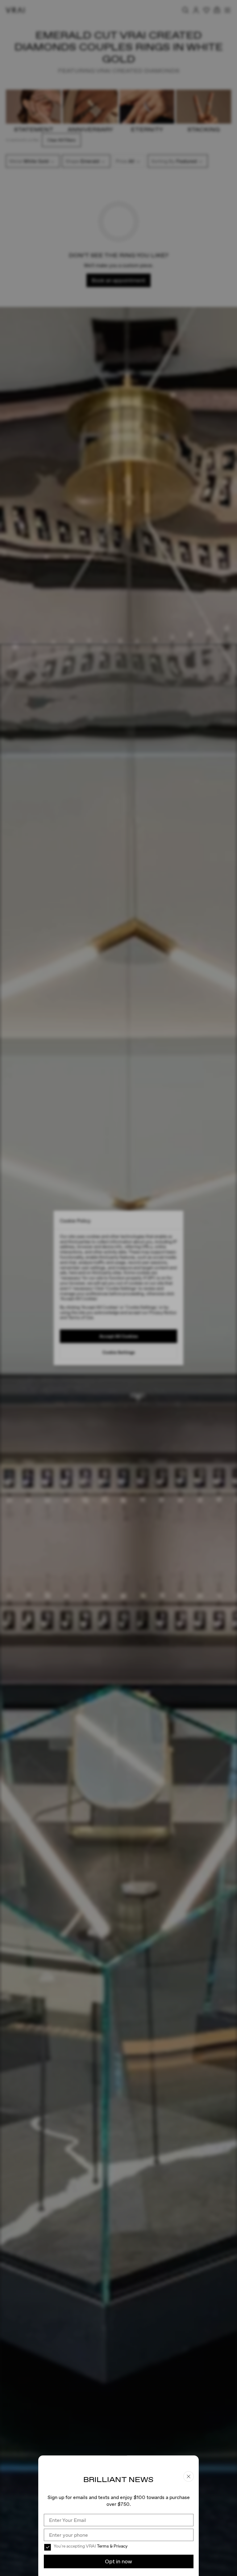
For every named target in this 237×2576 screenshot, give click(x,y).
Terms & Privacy (112, 2546)
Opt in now (118, 2561)
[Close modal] (118, 1288)
